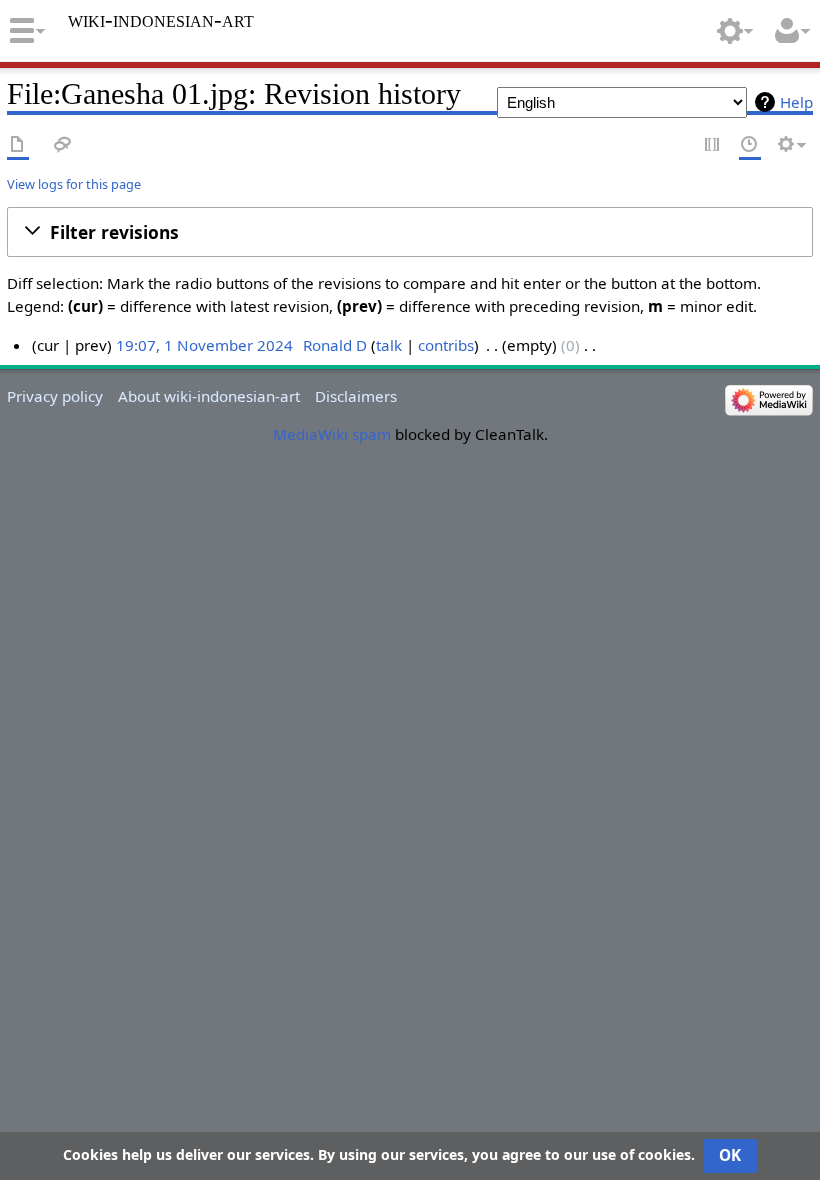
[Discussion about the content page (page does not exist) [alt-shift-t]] (63, 145)
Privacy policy (55, 396)
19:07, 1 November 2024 (204, 345)
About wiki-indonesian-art (209, 396)
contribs (446, 345)
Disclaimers (356, 396)
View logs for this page (74, 184)
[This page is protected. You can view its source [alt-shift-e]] (713, 145)
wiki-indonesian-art (161, 20)
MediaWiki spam (332, 434)
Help (796, 102)
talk (389, 345)
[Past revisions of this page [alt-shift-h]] (750, 145)
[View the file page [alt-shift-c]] (18, 145)
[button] (410, 232)
